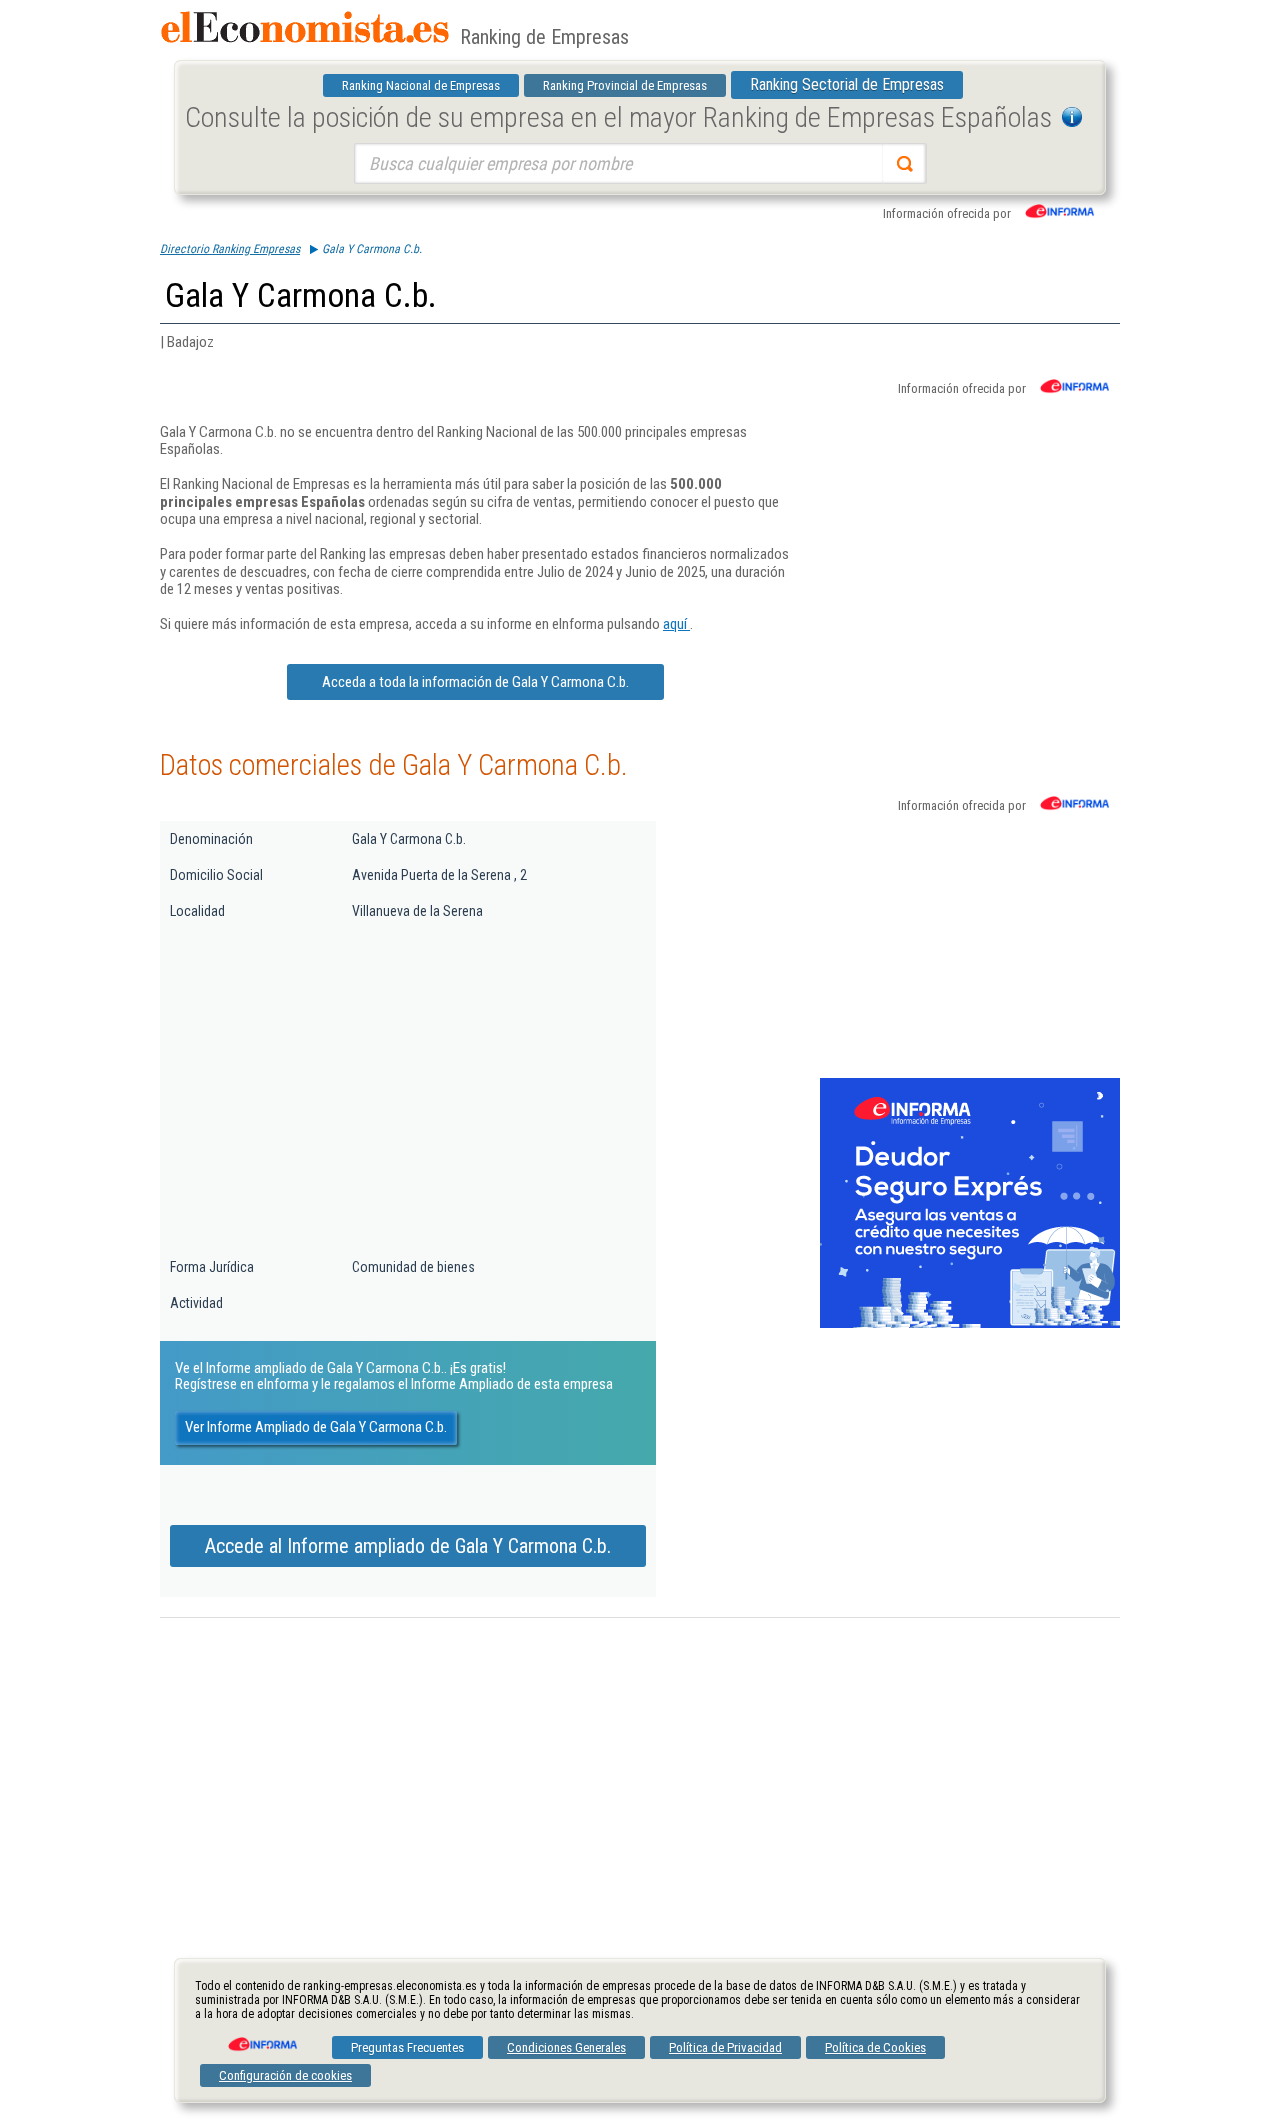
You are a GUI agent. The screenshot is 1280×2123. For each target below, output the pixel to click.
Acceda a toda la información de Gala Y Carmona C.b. (475, 682)
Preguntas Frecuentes (407, 2047)
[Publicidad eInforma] (970, 1324)
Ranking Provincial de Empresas (625, 85)
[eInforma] (261, 2037)
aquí (676, 624)
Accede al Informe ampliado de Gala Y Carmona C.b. (408, 1546)
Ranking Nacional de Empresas (421, 85)
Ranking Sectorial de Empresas (847, 84)
